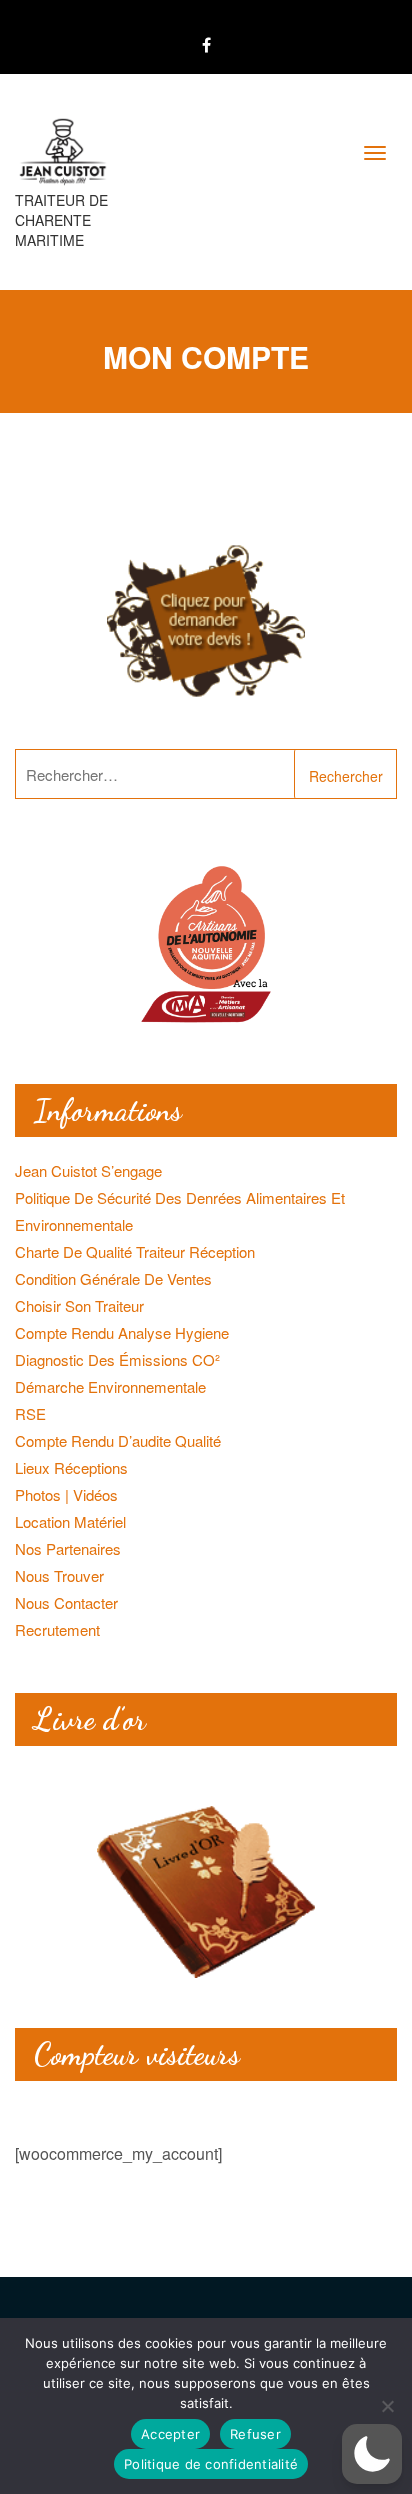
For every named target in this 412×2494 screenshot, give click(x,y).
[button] (372, 2454)
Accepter (170, 2434)
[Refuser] (387, 2406)
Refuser (255, 2434)
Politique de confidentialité (211, 2464)
